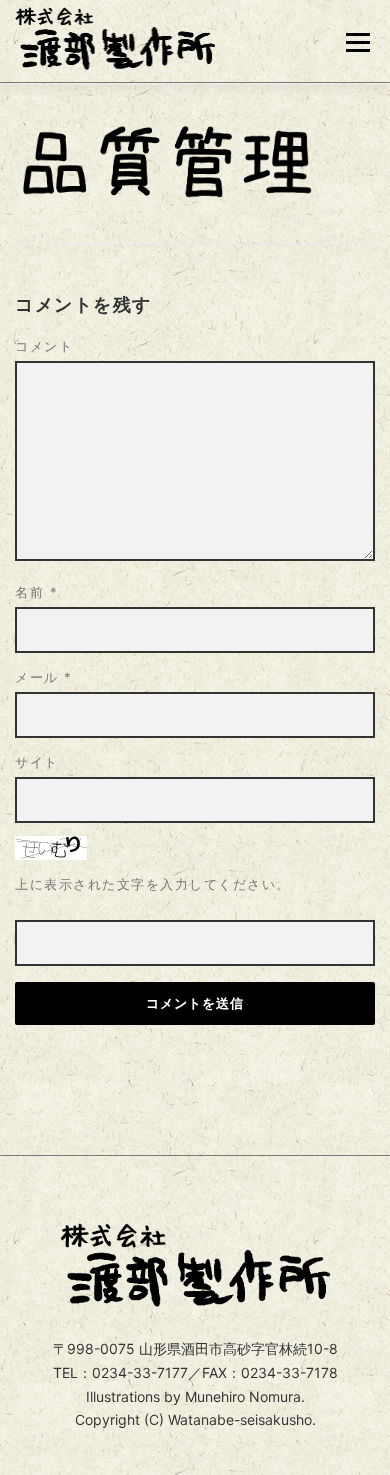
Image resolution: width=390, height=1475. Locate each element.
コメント (44, 346)
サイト (37, 762)
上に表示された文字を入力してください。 (153, 884)
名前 (36, 592)
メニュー (357, 42)
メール (44, 677)
